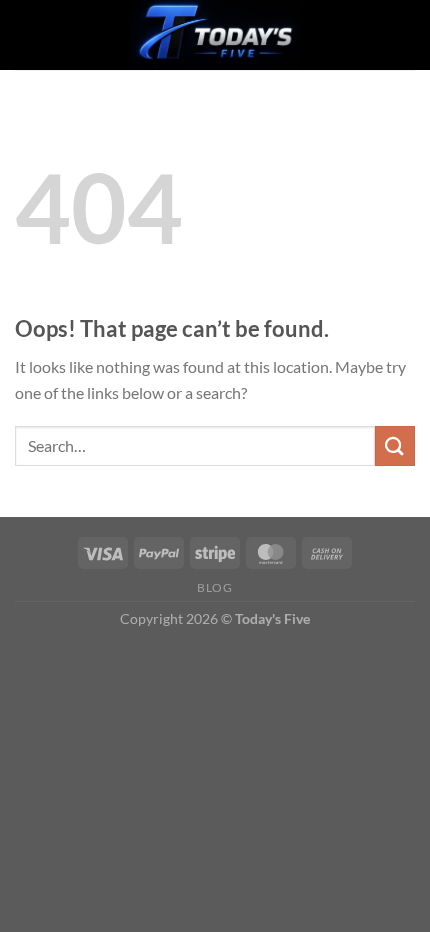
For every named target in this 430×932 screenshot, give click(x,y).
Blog (214, 587)
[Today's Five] (215, 35)
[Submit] (395, 445)
